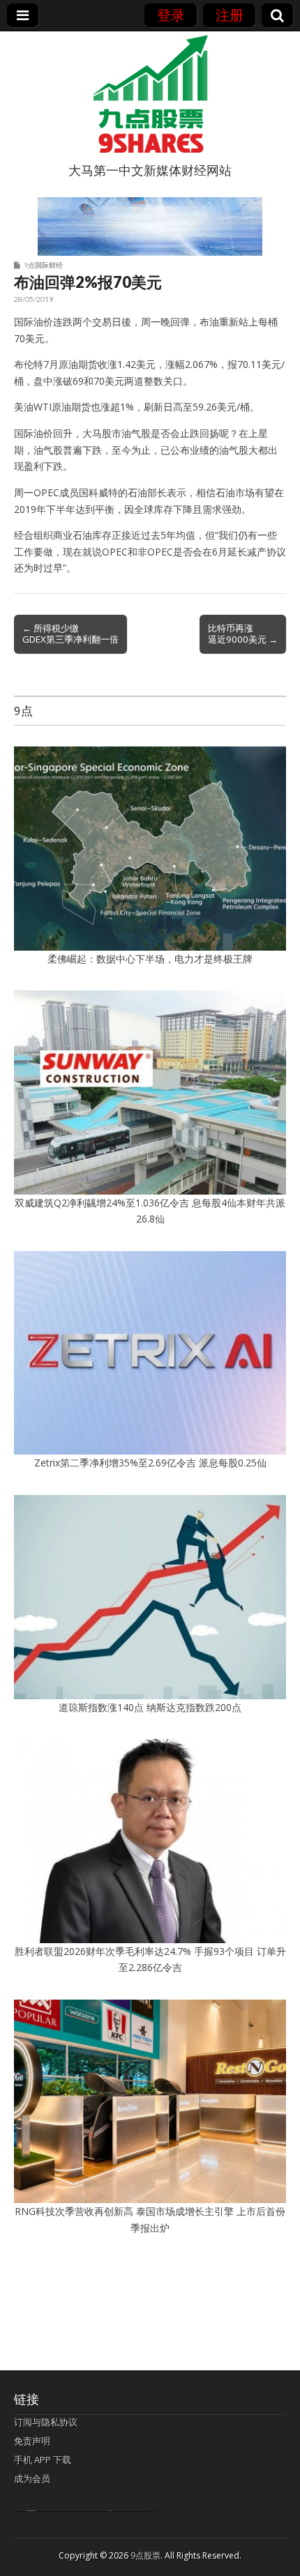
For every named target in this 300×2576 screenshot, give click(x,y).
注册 (230, 15)
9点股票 (145, 2555)
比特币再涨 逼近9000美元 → (243, 634)
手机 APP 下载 (43, 2460)
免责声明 (32, 2441)
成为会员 (32, 2478)
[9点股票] (150, 94)
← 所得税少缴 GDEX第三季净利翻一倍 (70, 634)
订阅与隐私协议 (46, 2422)
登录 (171, 15)
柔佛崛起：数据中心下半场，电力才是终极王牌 (150, 959)
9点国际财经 (43, 265)
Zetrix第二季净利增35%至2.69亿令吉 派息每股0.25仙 (150, 1463)
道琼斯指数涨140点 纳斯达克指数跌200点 (150, 1707)
